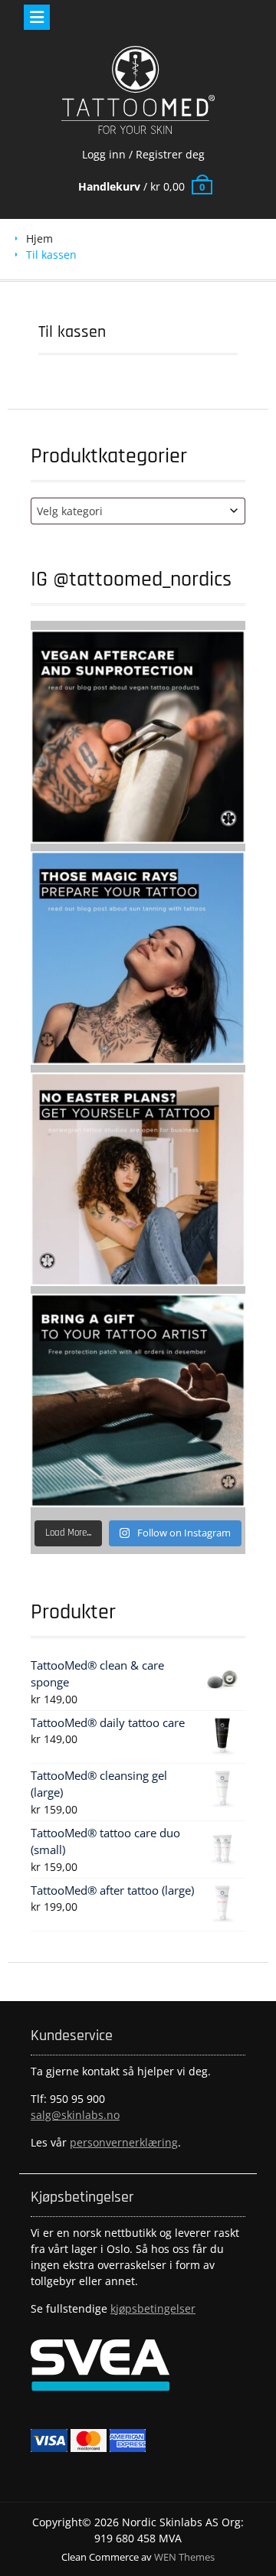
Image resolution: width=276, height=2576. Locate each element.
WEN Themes (184, 2557)
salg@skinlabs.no (75, 2115)
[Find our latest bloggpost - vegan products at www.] (138, 737)
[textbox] (138, 511)
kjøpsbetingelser (153, 2308)
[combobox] (138, 511)
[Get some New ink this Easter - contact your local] (138, 1179)
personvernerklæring (124, 2142)
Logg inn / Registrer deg (143, 154)
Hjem (39, 238)
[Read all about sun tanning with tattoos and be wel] (138, 958)
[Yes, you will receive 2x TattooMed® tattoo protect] (138, 1401)
